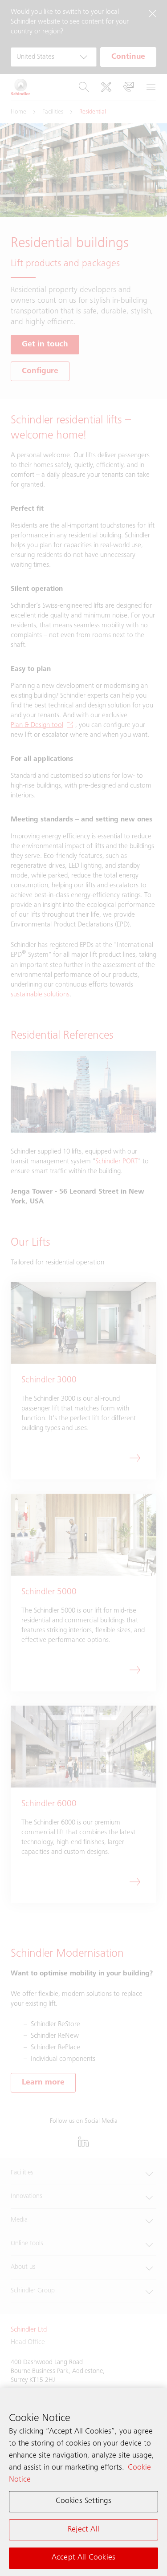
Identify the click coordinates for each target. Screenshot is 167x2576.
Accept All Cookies (83, 2558)
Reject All (83, 2530)
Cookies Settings (84, 2501)
